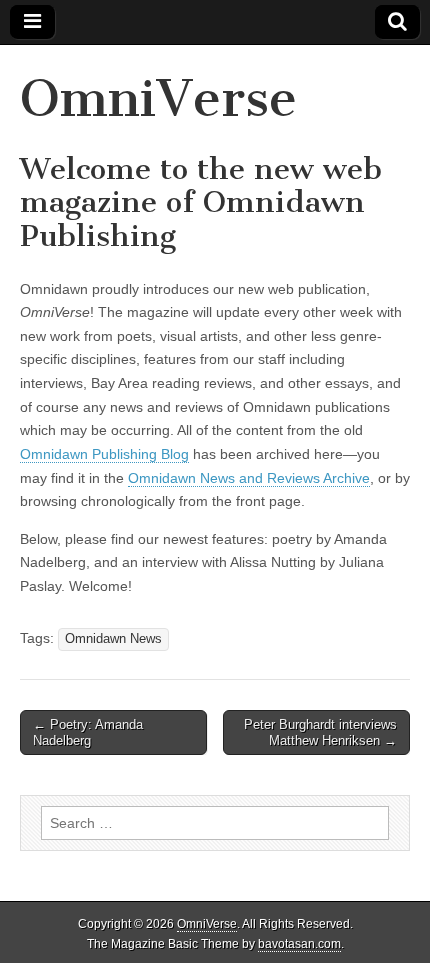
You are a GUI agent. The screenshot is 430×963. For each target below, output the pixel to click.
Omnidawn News (113, 639)
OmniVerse (158, 98)
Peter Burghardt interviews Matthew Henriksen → (320, 732)
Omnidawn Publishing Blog (104, 454)
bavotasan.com (299, 944)
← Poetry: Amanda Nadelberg (88, 732)
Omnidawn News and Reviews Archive (249, 478)
